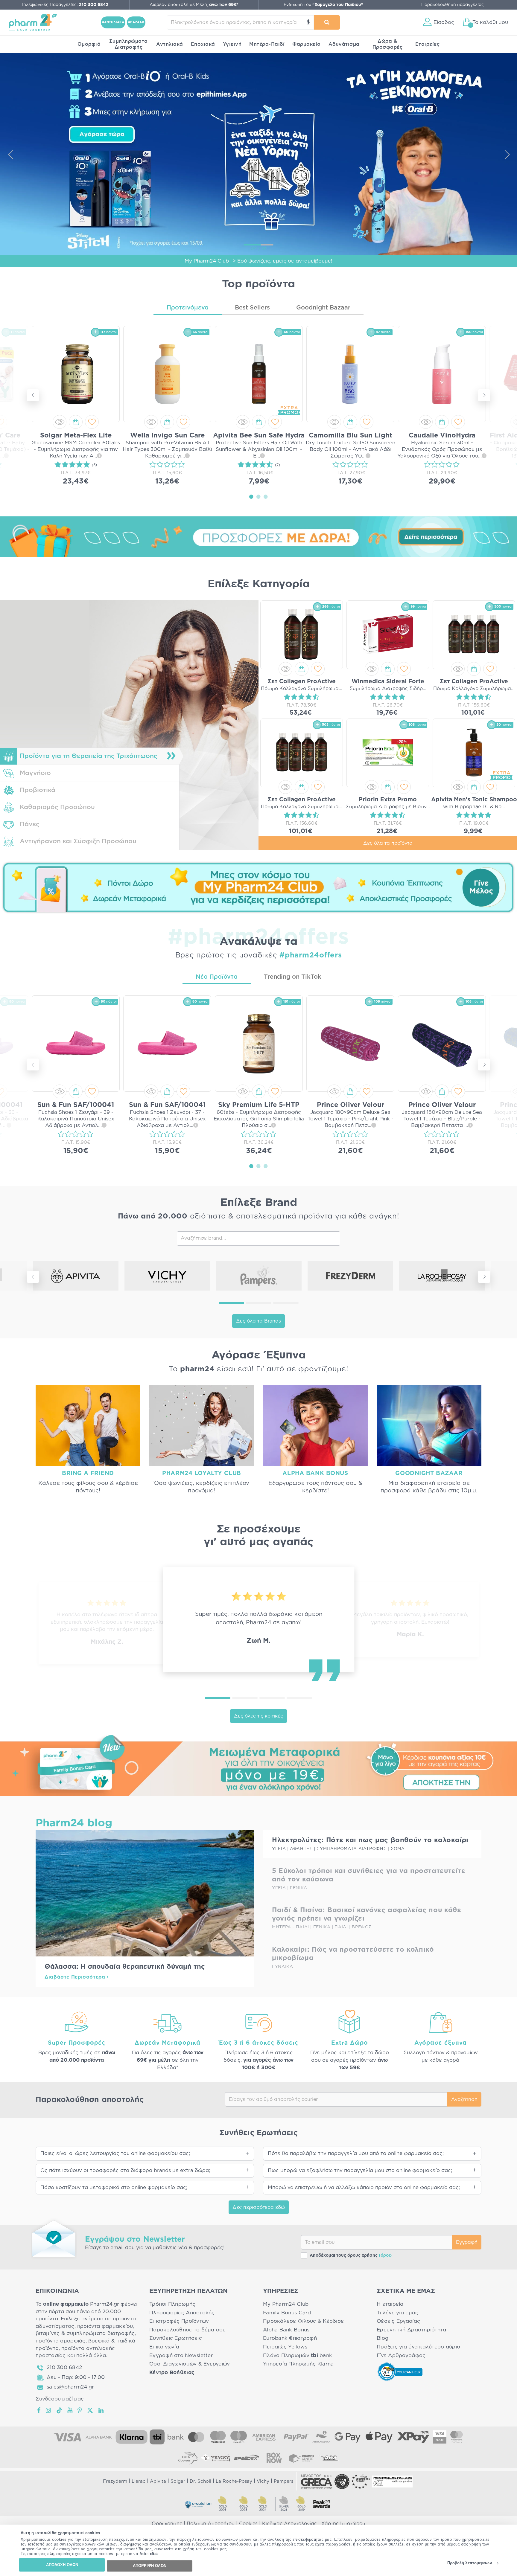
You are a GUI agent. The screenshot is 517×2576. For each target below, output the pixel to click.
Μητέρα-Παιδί (267, 44)
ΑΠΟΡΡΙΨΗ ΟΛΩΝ (150, 2566)
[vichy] (167, 1276)
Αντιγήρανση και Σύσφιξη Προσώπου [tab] (78, 841)
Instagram (49, 2410)
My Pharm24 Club (286, 2304)
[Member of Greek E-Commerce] (317, 2482)
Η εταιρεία (390, 2304)
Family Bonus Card (287, 2313)
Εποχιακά (203, 44)
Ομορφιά (89, 44)
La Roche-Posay (234, 2481)
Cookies (248, 2524)
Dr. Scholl (200, 2481)
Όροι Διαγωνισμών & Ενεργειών (190, 2364)
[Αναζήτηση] (327, 22)
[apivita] (76, 1276)
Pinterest (80, 2410)
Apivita (158, 2481)
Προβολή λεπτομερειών (470, 2563)
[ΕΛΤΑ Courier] (188, 2458)
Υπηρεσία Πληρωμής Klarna (298, 2364)
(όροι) (385, 2255)
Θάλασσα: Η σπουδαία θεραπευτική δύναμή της (125, 1967)
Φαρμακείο (307, 44)
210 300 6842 (64, 2367)
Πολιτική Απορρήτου (211, 2524)
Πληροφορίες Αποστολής (182, 2313)
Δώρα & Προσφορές (388, 44)
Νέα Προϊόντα (217, 977)
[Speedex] (247, 2458)
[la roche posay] (442, 1276)
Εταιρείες (428, 44)
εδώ (154, 2554)
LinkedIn (101, 2410)
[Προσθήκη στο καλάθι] (76, 422)
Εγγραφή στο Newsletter (181, 2355)
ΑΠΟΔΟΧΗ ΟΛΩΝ (62, 2565)
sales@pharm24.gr (70, 2387)
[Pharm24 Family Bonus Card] (258, 1764)
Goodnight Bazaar (323, 308)
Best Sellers (252, 308)
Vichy (263, 2481)
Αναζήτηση (464, 2099)
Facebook (39, 2410)
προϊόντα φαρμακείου (105, 2326)
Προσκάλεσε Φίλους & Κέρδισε (303, 2321)
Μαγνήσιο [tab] (35, 773)
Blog (383, 2338)
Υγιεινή (232, 44)
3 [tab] (266, 496)
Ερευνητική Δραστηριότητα (411, 2330)
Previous (10, 154)
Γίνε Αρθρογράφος (401, 2355)
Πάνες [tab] (30, 824)
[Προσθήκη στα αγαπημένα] (92, 422)
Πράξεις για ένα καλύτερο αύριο (418, 2347)
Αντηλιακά (170, 44)
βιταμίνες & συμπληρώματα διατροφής (85, 2333)
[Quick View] (60, 422)
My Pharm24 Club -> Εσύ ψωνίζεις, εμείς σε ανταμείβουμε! (258, 261)
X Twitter (91, 2410)
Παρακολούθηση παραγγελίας (453, 5)
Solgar (178, 2481)
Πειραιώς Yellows (285, 2347)
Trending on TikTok (293, 977)
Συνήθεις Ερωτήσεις (176, 2338)
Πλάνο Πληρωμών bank (298, 2355)
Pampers (283, 2481)
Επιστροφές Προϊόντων (179, 2321)
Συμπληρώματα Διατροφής (129, 44)
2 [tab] (258, 496)
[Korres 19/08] (258, 154)
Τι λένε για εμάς (397, 2313)
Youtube (70, 2410)
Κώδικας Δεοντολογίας (289, 2524)
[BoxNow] (274, 2458)
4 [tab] (299, 1698)
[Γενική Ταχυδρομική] (215, 2458)
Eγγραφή (467, 2242)
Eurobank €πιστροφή (290, 2338)
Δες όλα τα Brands (258, 1321)
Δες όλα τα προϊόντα (388, 843)
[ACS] (329, 2458)
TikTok (60, 2410)
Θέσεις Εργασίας (398, 2321)
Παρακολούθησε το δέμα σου (188, 2330)
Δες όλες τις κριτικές (258, 1716)
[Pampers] (259, 1276)
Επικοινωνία (164, 2347)
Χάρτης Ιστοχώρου (343, 2524)
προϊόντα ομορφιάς (61, 2341)
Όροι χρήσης (167, 2524)
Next (507, 154)
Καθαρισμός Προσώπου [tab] (57, 807)
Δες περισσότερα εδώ (259, 2207)
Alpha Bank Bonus (286, 2330)
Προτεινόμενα (188, 308)
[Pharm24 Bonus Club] (258, 887)
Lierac (139, 2481)
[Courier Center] (302, 2458)
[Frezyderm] (350, 1276)
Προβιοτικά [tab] (38, 790)
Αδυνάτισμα (344, 44)
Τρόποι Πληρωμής (172, 2304)
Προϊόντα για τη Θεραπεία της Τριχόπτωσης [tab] (89, 756)
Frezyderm (115, 2481)
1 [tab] (251, 496)
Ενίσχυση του (323, 5)
